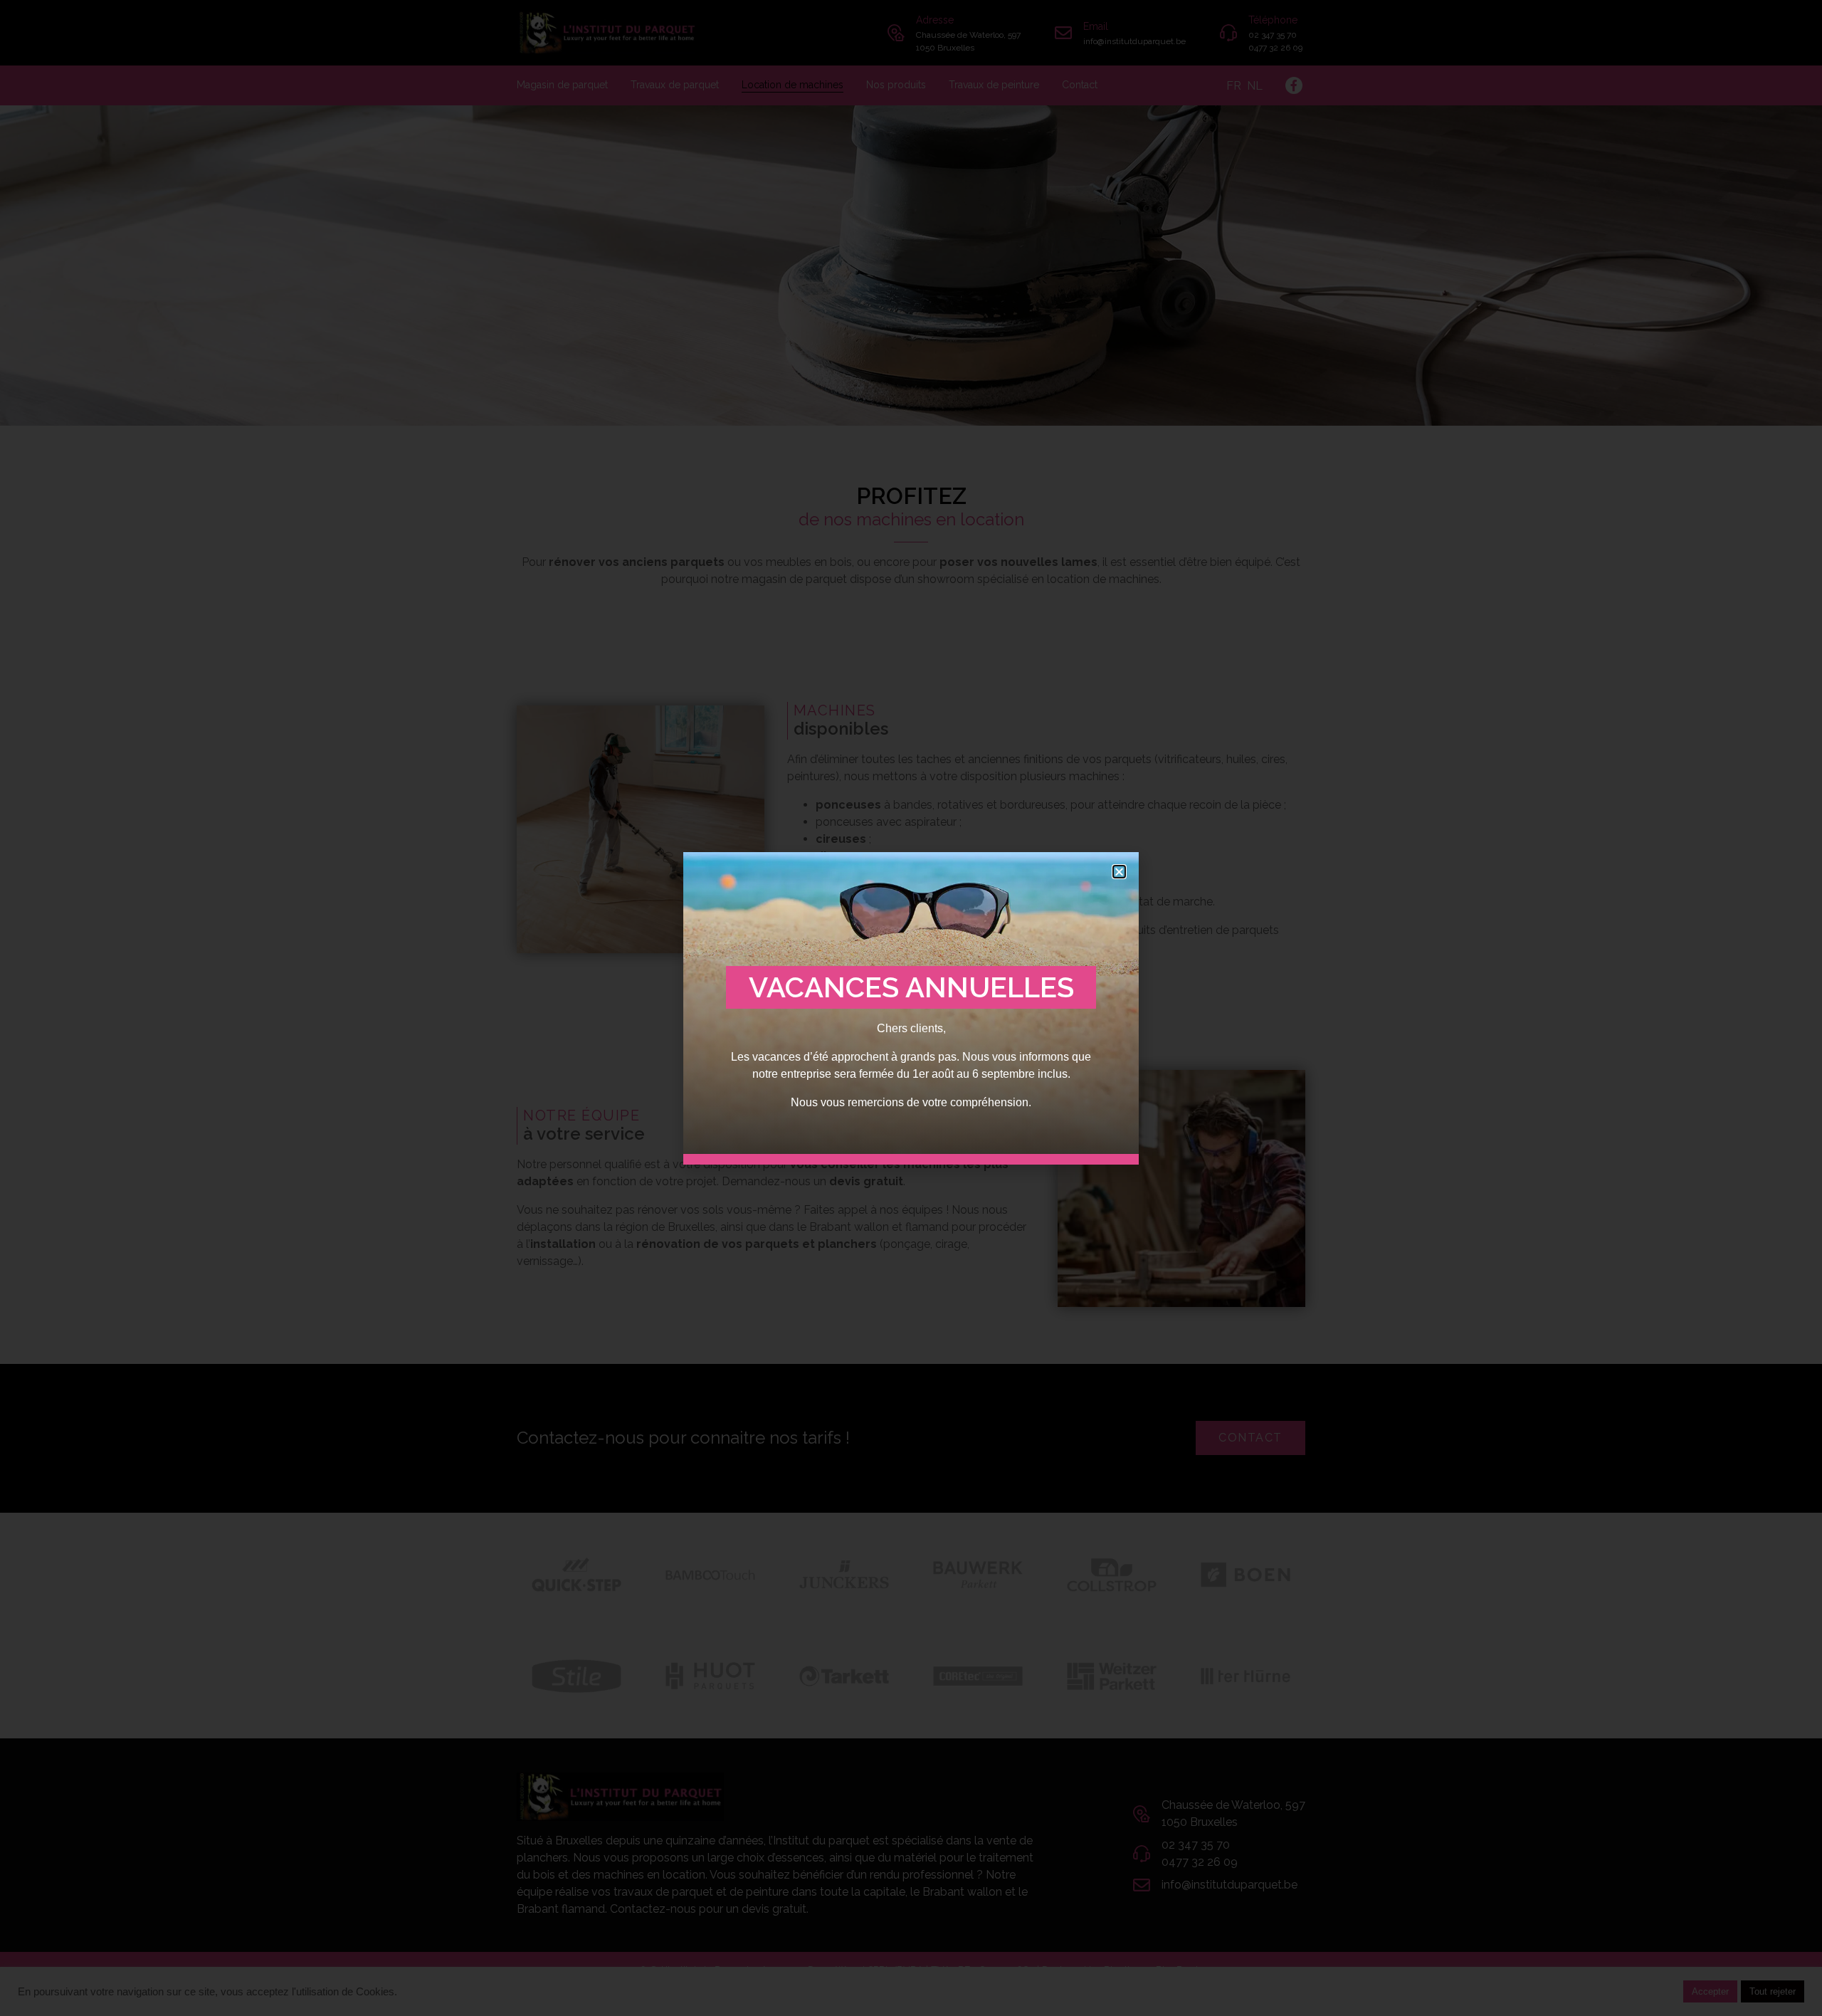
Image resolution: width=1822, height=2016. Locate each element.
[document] (911, 1008)
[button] (1119, 872)
